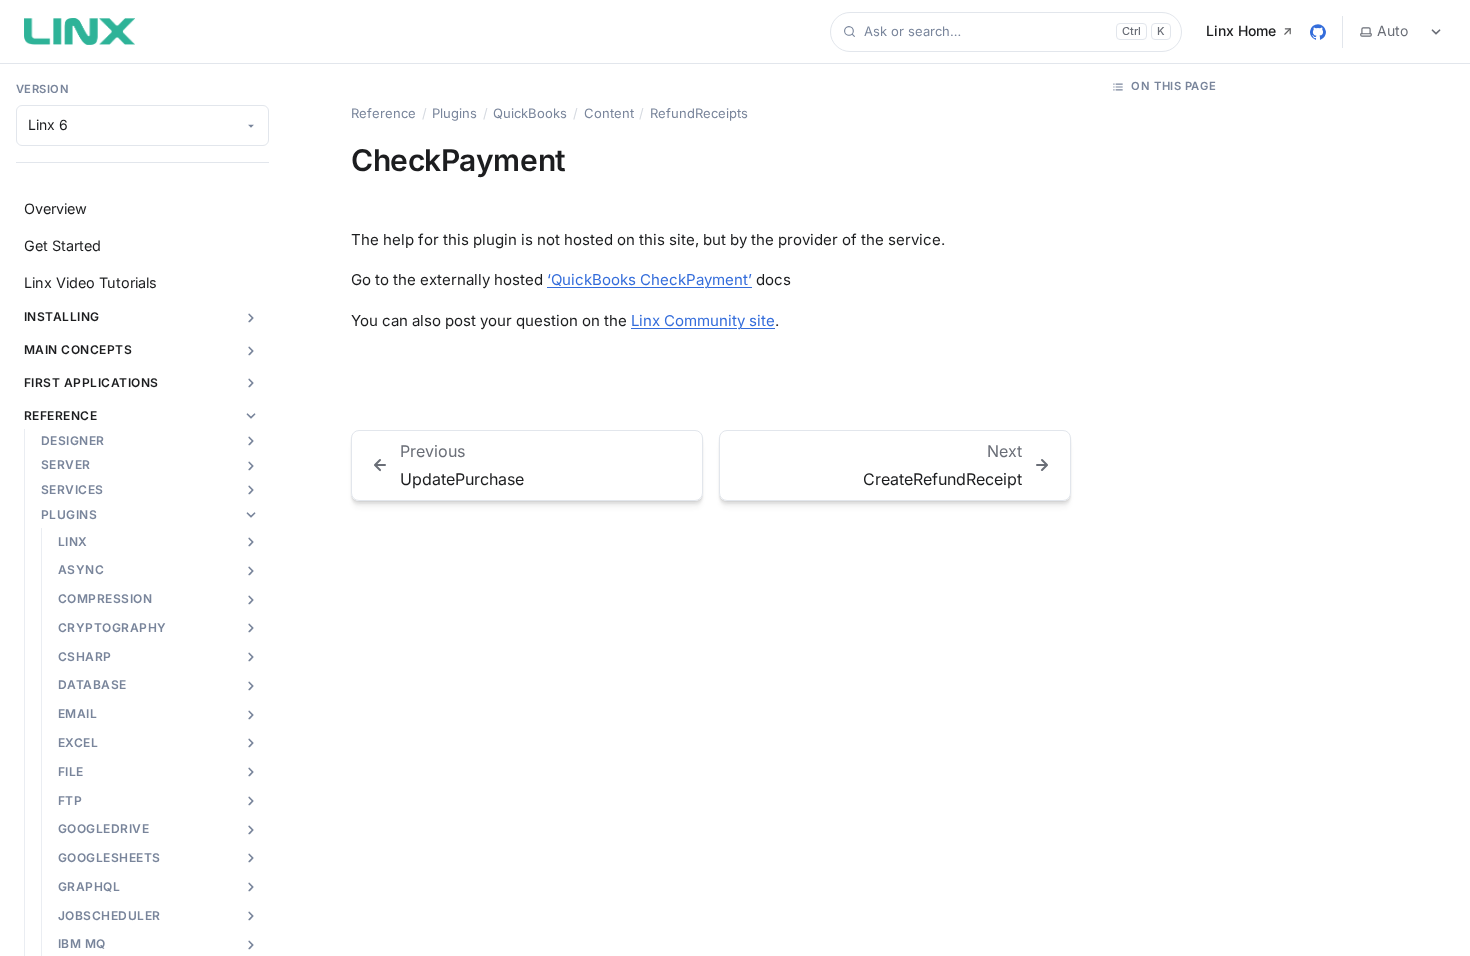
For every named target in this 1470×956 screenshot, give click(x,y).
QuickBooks (530, 113)
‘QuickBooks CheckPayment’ (649, 279)
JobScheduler (109, 915)
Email (77, 713)
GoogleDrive (103, 828)
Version (42, 89)
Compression (105, 598)
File (71, 771)
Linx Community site (703, 320)
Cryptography (112, 627)
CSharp (85, 656)
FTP (70, 800)
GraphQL (89, 886)
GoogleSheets (109, 857)
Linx (73, 541)
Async (81, 569)
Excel (78, 742)
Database (92, 684)
